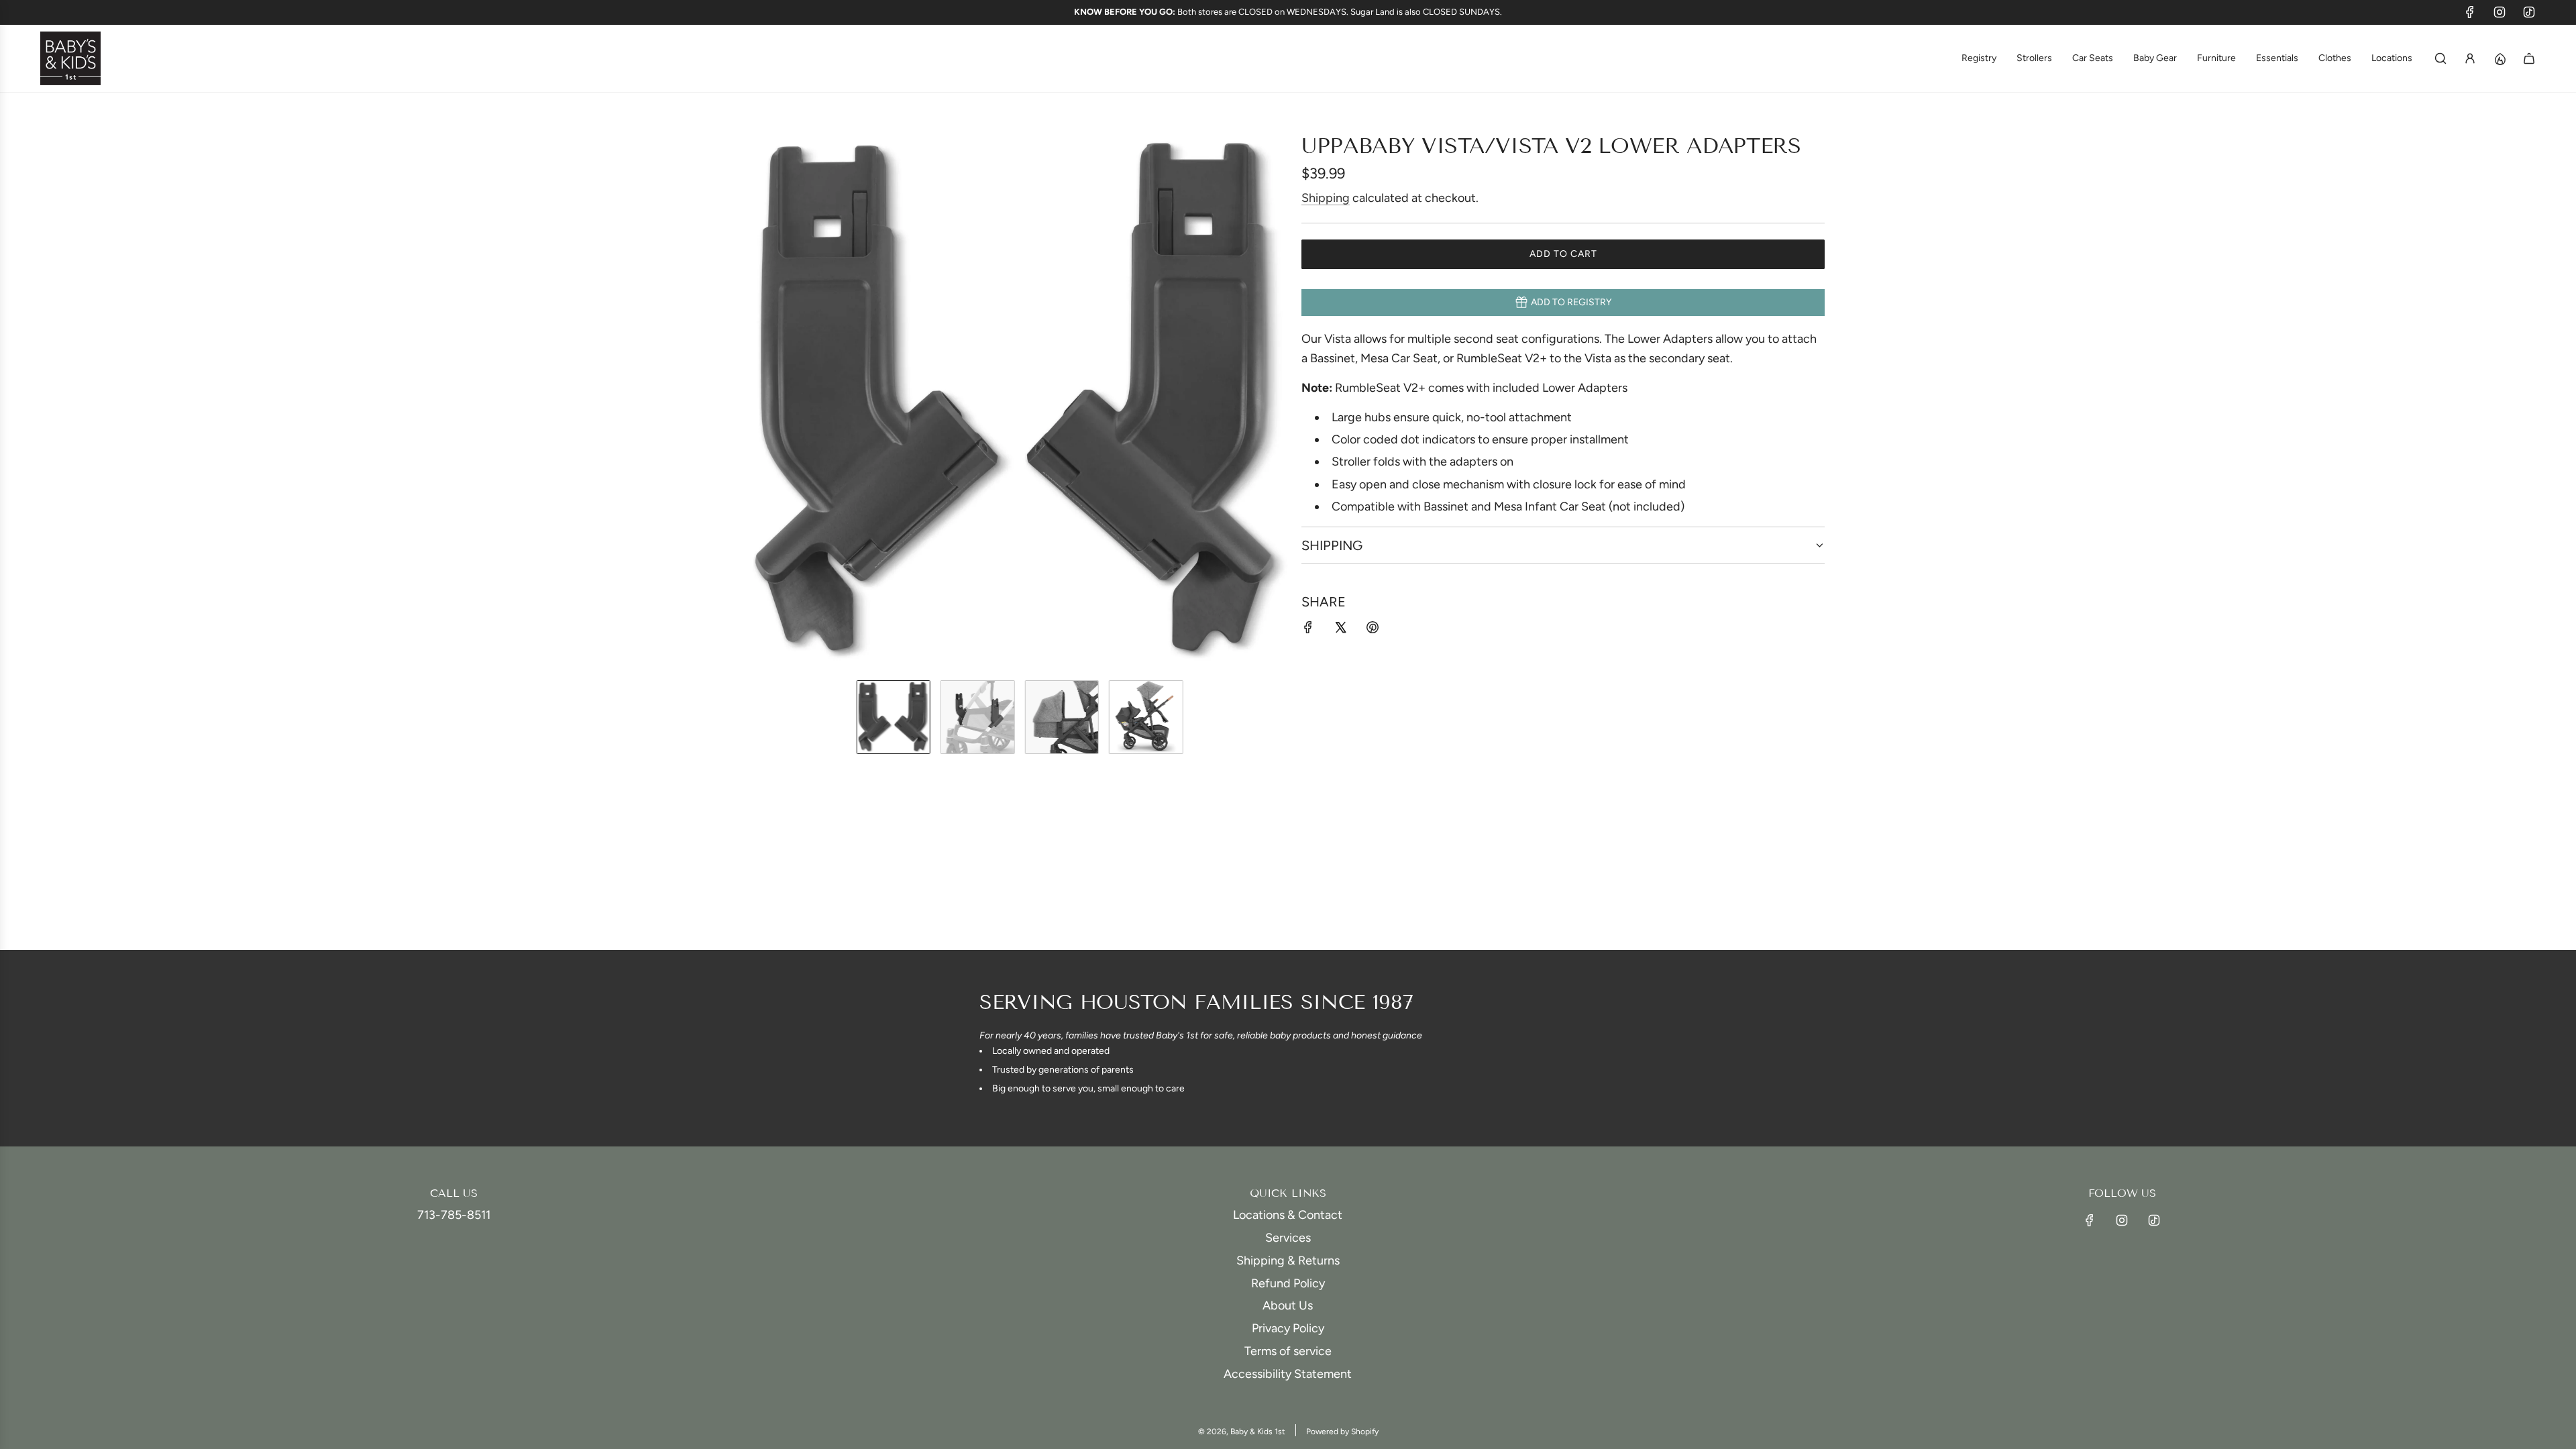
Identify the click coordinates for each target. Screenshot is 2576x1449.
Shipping (1326, 198)
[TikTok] (2529, 12)
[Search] (2440, 58)
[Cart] (2529, 58)
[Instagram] (2500, 12)
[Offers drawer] (2500, 58)
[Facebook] (2470, 12)
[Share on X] (1340, 630)
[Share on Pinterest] (1373, 630)
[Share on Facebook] (1308, 630)
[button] (762, 401)
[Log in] (2470, 58)
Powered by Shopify (1342, 1432)
